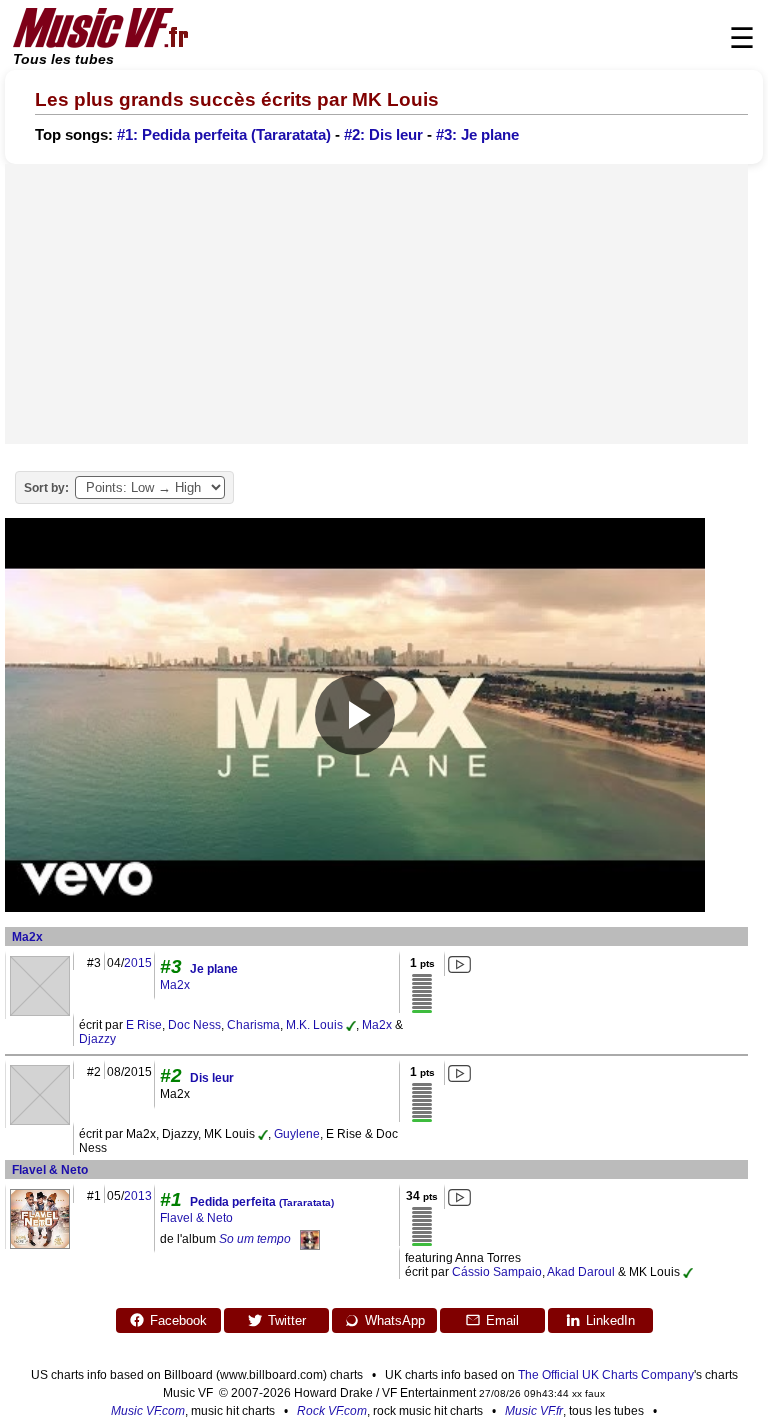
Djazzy (97, 1039)
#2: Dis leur (383, 135)
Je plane (214, 969)
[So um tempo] (310, 1239)
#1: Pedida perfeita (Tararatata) (224, 135)
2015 (138, 963)
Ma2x (27, 937)
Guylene (297, 1134)
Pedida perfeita (262, 1202)
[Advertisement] (376, 304)
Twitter (287, 1320)
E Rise (144, 1025)
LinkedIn (610, 1320)
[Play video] (355, 715)
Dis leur (212, 1078)
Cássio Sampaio (497, 1272)
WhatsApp (395, 1320)
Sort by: (46, 488)
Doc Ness (194, 1025)
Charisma (253, 1025)
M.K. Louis (314, 1025)
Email (502, 1320)
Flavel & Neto (50, 1170)
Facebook (178, 1320)
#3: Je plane (477, 135)
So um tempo (255, 1239)
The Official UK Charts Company (606, 1375)
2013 (138, 1196)
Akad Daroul (581, 1272)
